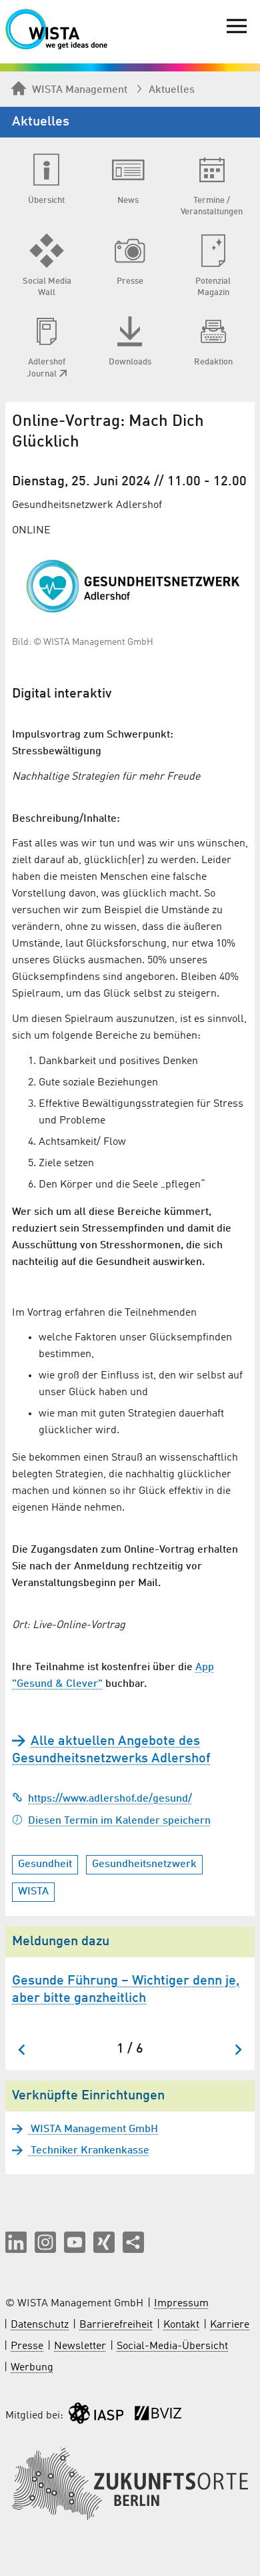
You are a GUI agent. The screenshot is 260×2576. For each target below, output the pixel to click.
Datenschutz (40, 2325)
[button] (16, 2242)
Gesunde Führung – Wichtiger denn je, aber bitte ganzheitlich (126, 1990)
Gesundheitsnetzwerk (144, 1864)
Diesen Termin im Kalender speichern (119, 1821)
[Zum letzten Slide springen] (22, 2050)
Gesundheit (45, 1864)
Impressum (181, 2304)
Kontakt (181, 2325)
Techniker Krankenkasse (89, 2151)
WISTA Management (80, 90)
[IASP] (96, 2416)
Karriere (230, 2325)
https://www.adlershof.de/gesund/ (110, 1799)
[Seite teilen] (133, 2242)
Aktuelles (172, 90)
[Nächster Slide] (238, 2050)
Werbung (32, 2368)
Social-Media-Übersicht (172, 2346)
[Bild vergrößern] (130, 586)
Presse (27, 2346)
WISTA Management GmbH (93, 2129)
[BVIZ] (158, 2416)
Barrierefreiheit (116, 2325)
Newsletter (80, 2346)
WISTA (33, 1892)
